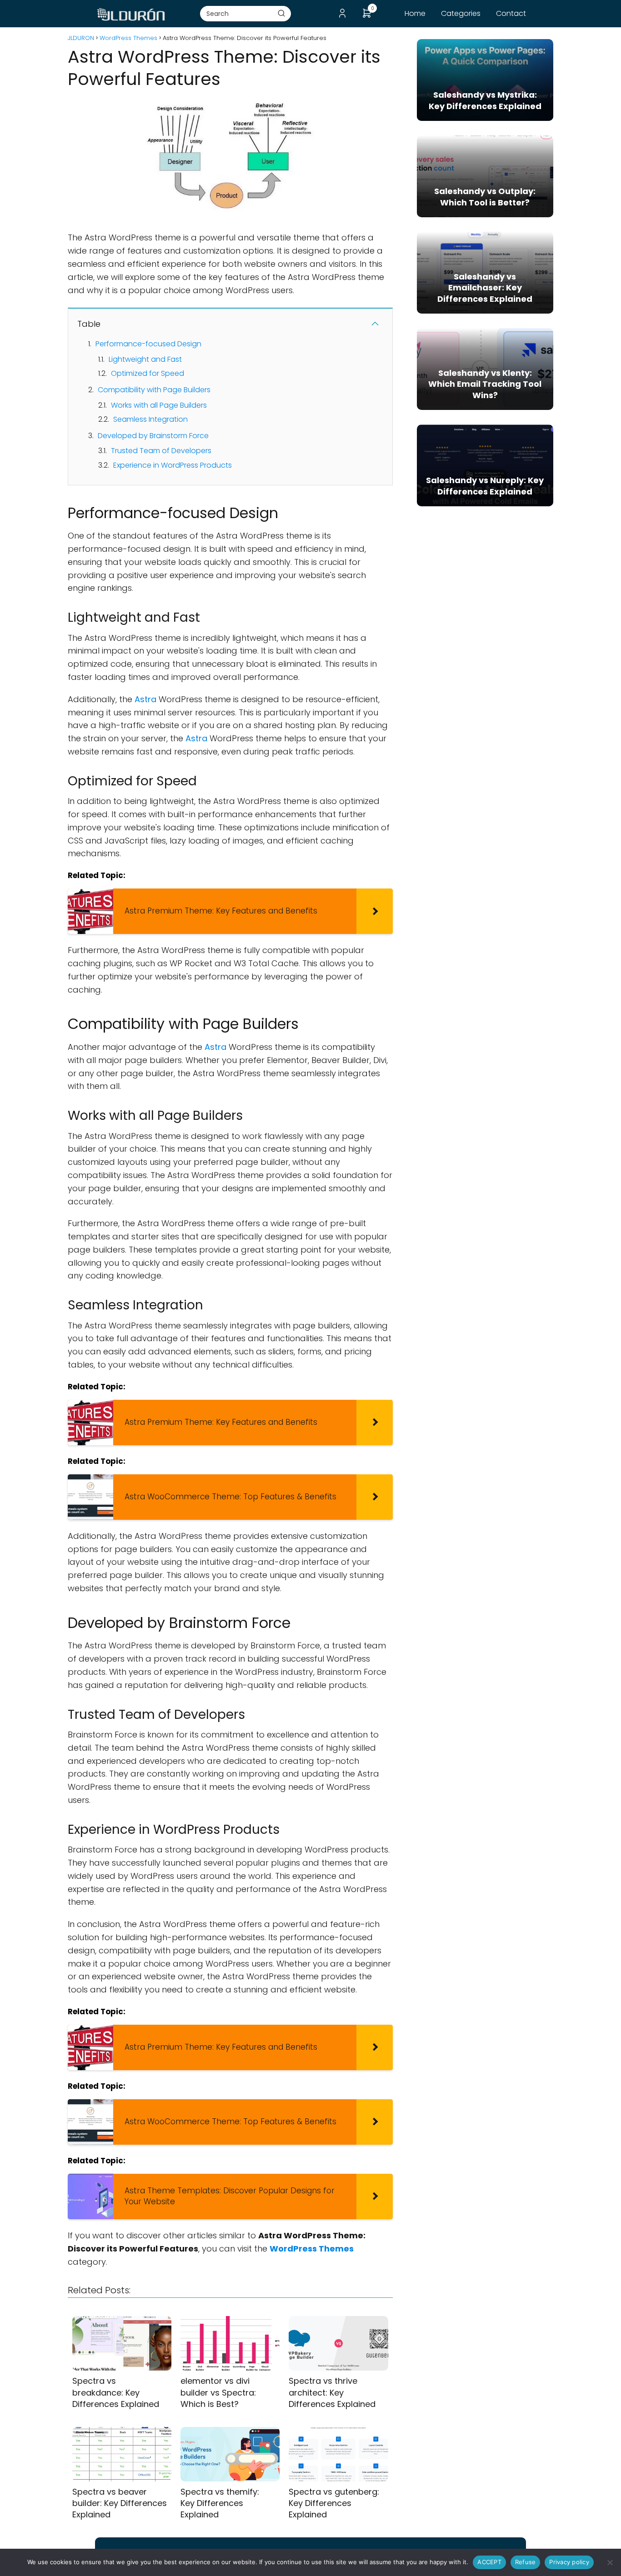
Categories (461, 13)
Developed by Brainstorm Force (153, 436)
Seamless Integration (150, 419)
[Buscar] (281, 13)
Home (415, 13)
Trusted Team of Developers (161, 451)
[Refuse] (610, 2562)
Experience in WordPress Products (173, 465)
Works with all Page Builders (159, 405)
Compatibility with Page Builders (154, 390)
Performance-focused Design (148, 344)
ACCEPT (489, 2562)
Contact (511, 13)
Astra (145, 699)
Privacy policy (569, 2562)
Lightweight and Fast (145, 359)
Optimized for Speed (148, 373)
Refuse (526, 2562)
